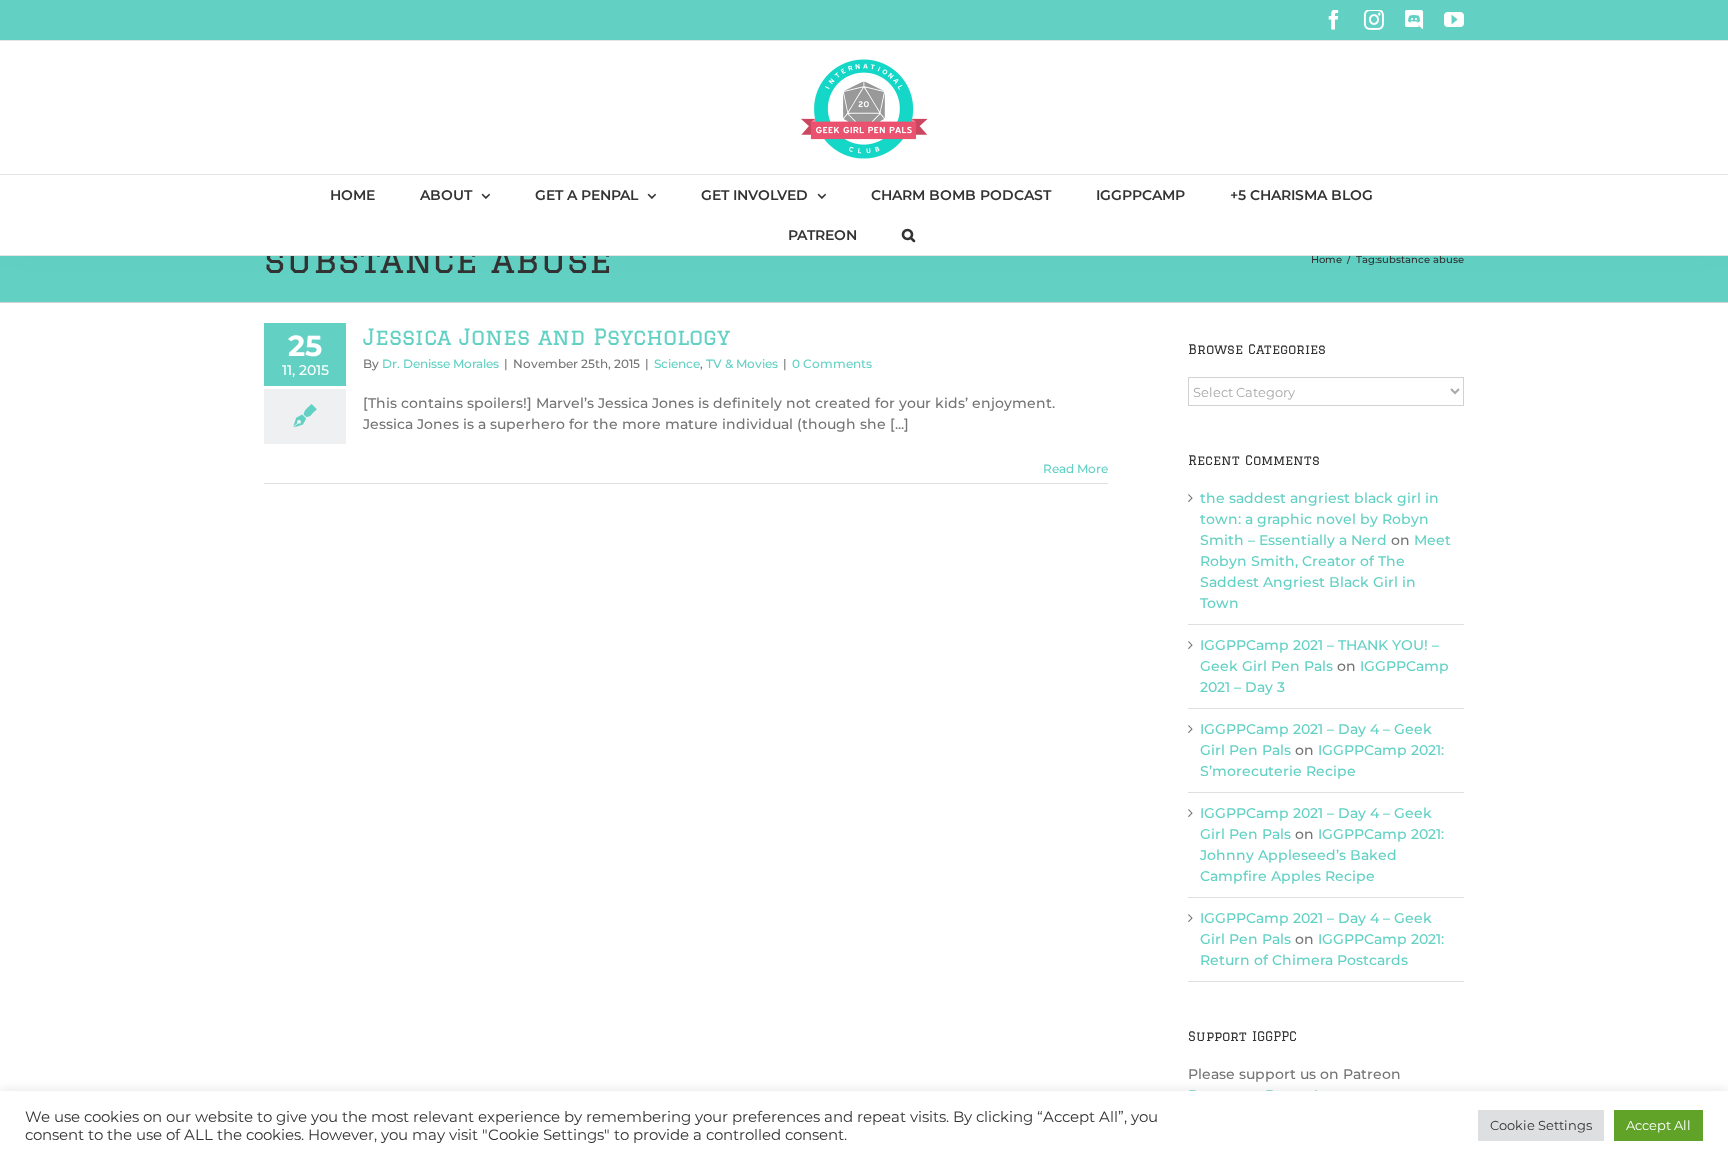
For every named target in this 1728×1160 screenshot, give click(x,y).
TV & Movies (742, 363)
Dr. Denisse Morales (440, 363)
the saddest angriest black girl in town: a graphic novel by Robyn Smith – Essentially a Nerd (1319, 519)
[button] (908, 235)
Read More (1075, 468)
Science (677, 363)
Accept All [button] (1658, 1125)
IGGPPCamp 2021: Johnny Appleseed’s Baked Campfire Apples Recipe (1322, 855)
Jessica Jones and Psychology (546, 336)
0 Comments (832, 363)
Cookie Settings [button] (1541, 1125)
